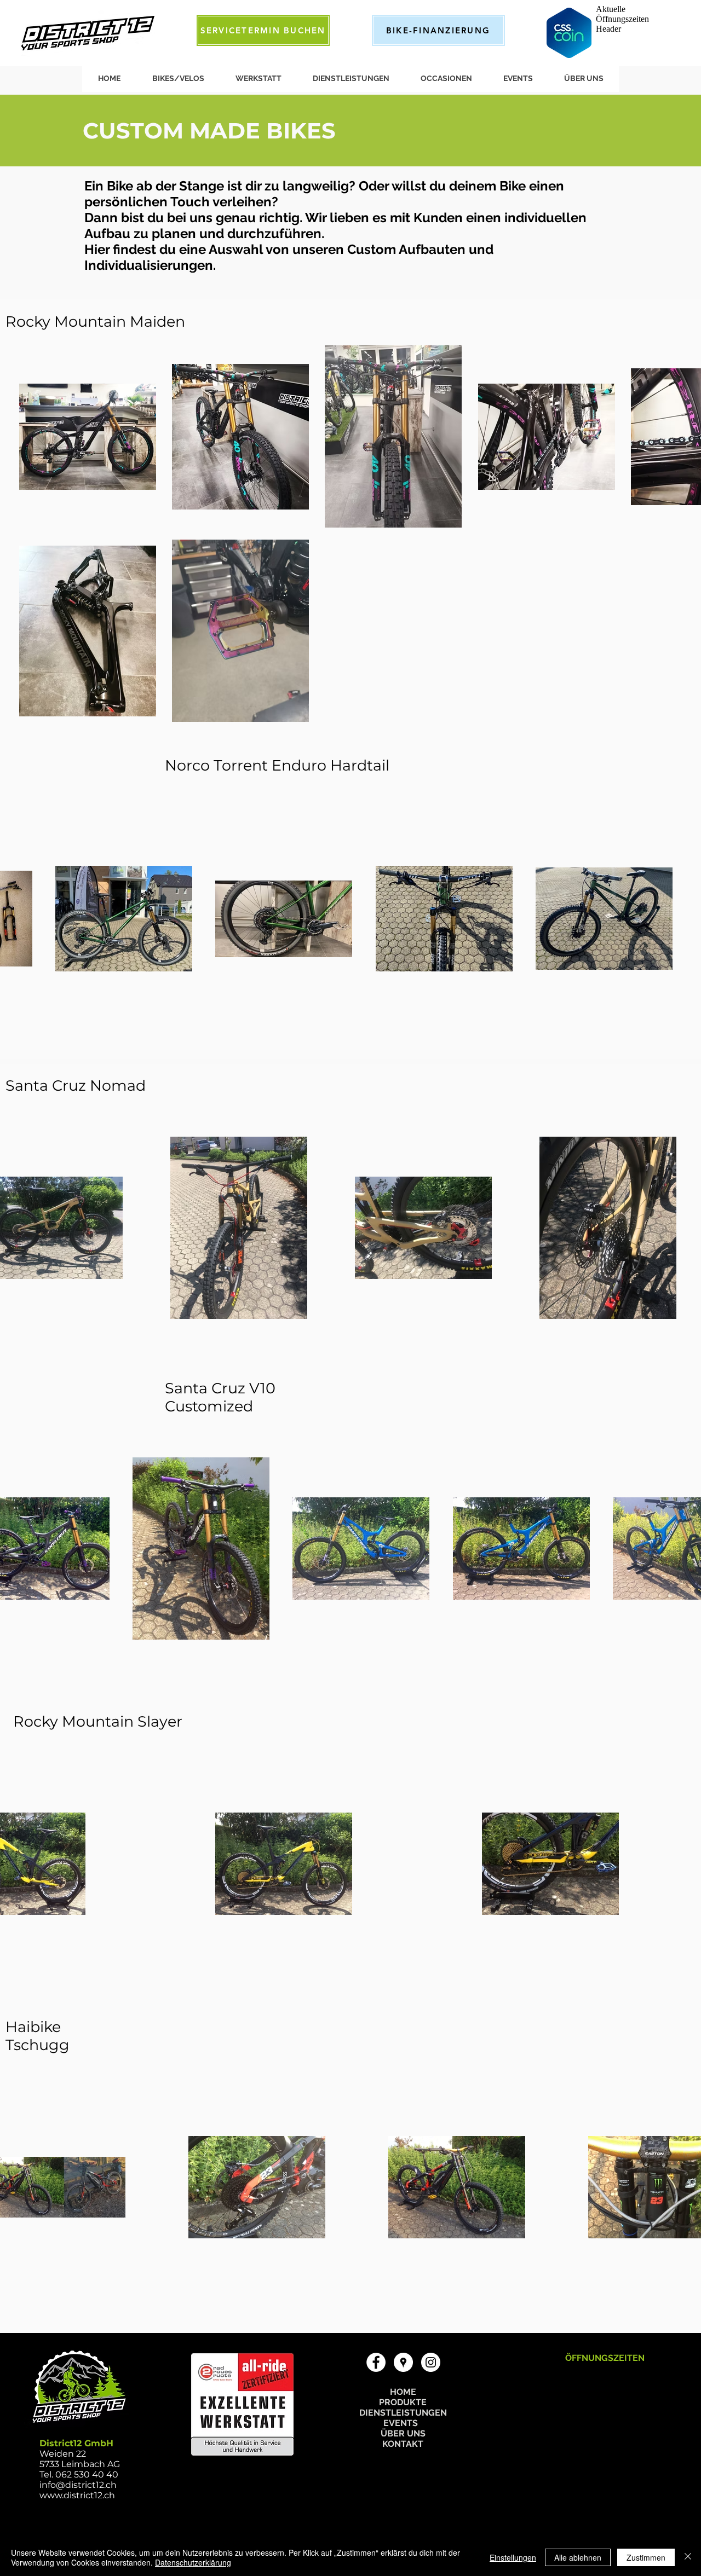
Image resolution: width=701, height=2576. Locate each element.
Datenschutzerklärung (193, 2562)
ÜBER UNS (403, 2433)
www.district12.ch (77, 2495)
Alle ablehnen (578, 2557)
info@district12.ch (78, 2485)
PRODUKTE (403, 2402)
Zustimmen (646, 2557)
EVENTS (403, 2423)
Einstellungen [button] (513, 2557)
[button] (178, 78)
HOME (403, 2392)
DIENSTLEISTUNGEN (403, 2413)
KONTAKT (403, 2444)
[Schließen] (688, 2557)
